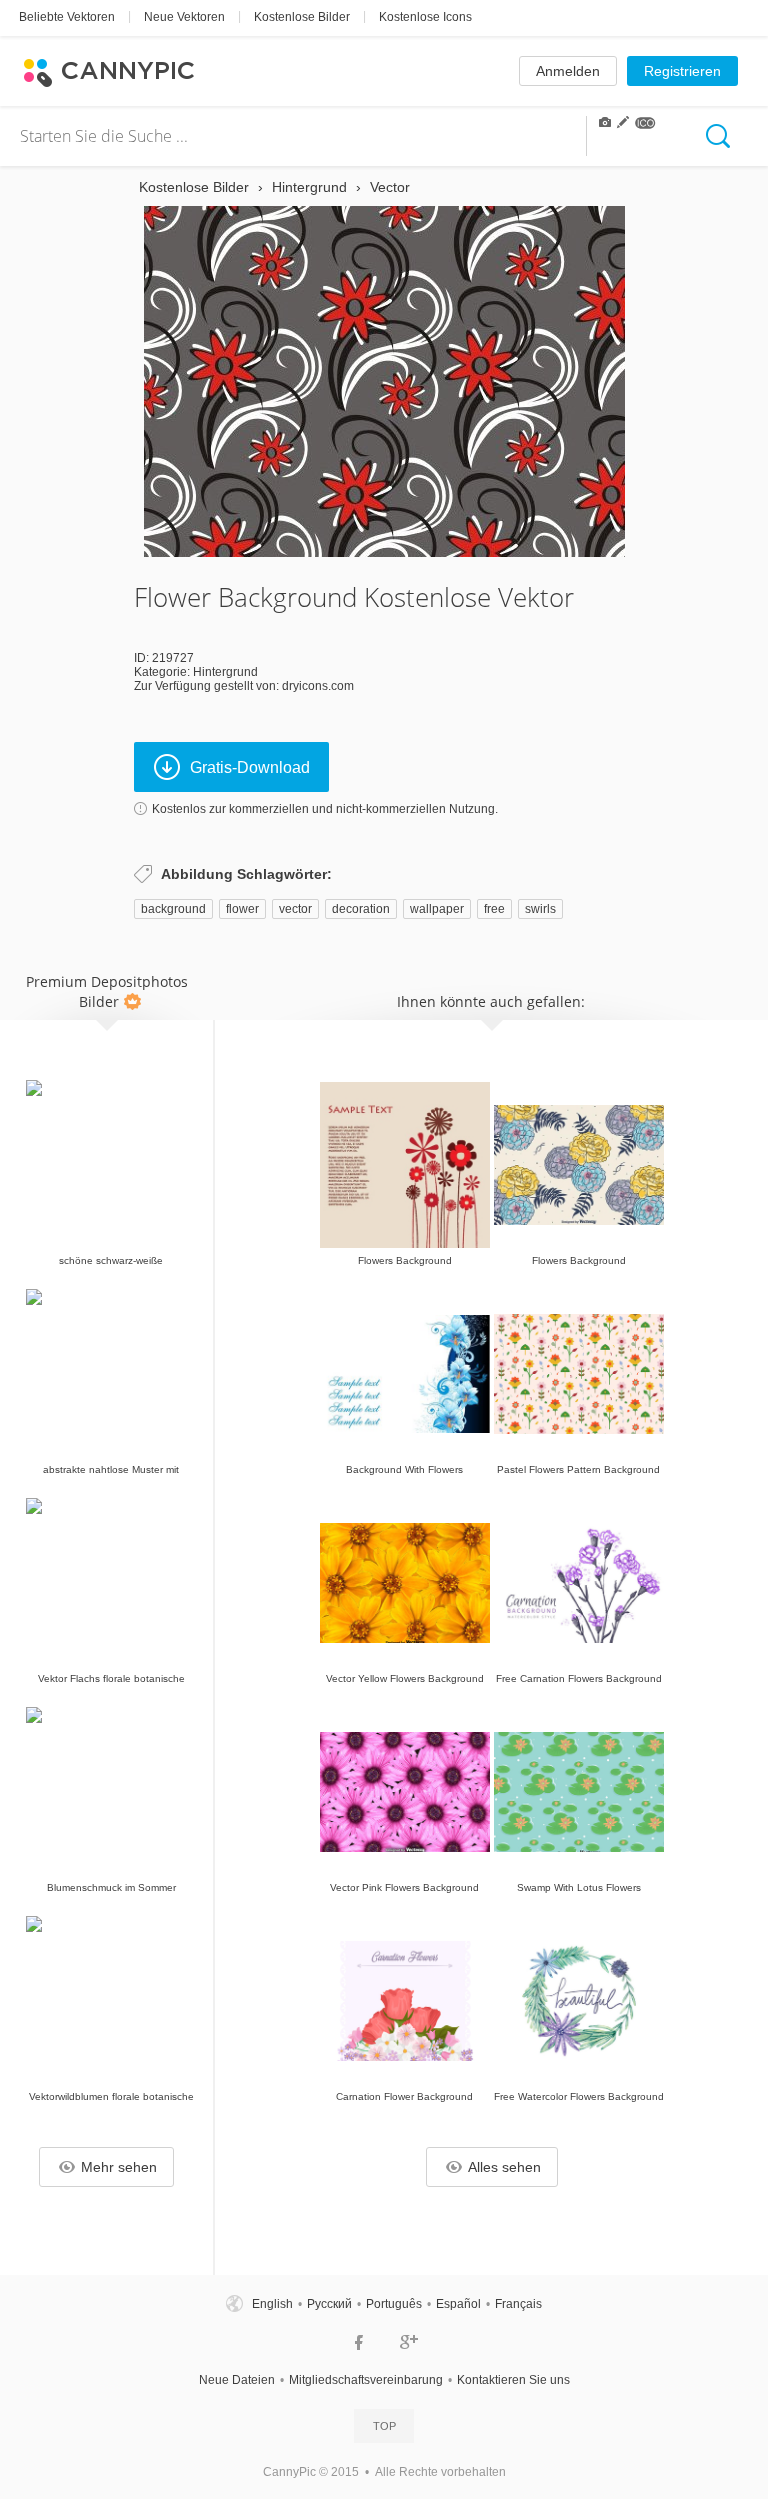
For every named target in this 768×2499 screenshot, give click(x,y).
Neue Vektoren (184, 17)
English (272, 2304)
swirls (540, 909)
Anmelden (568, 71)
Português (394, 2304)
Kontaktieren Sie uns (513, 2380)
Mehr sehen (119, 2167)
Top (384, 2426)
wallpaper (437, 909)
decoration (361, 909)
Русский (329, 2304)
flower (242, 909)
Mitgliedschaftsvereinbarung (366, 2380)
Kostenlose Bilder (302, 17)
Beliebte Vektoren (67, 17)
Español (458, 2304)
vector (295, 909)
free (494, 909)
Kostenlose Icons (425, 17)
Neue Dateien (237, 2380)
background (173, 909)
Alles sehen (504, 2167)
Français (518, 2304)
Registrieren (682, 71)
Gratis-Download (250, 767)
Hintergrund (225, 672)
